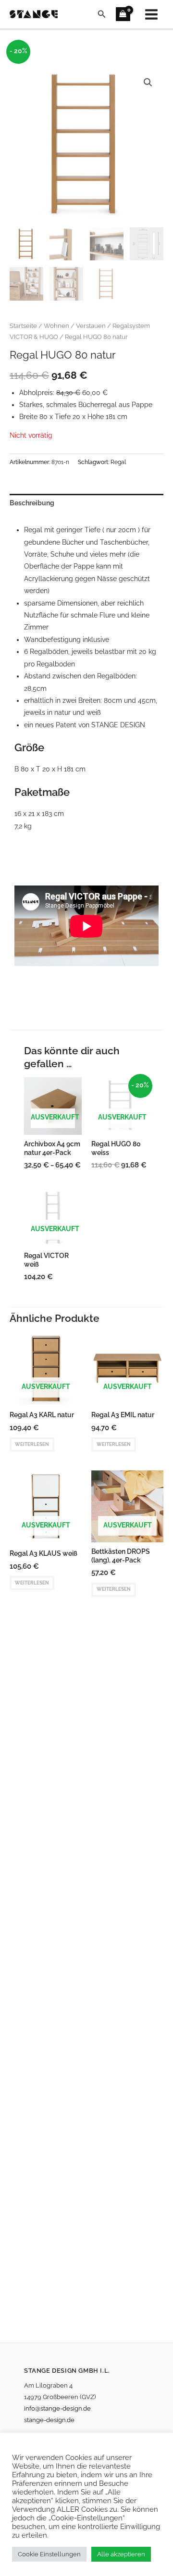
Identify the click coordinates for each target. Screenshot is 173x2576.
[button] (102, 14)
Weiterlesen (32, 1444)
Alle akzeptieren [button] (121, 2554)
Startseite (23, 326)
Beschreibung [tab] (32, 503)
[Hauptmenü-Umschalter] (152, 14)
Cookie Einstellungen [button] (49, 2554)
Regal (118, 462)
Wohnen (56, 326)
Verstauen (91, 326)
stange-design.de (49, 2420)
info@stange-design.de (57, 2408)
